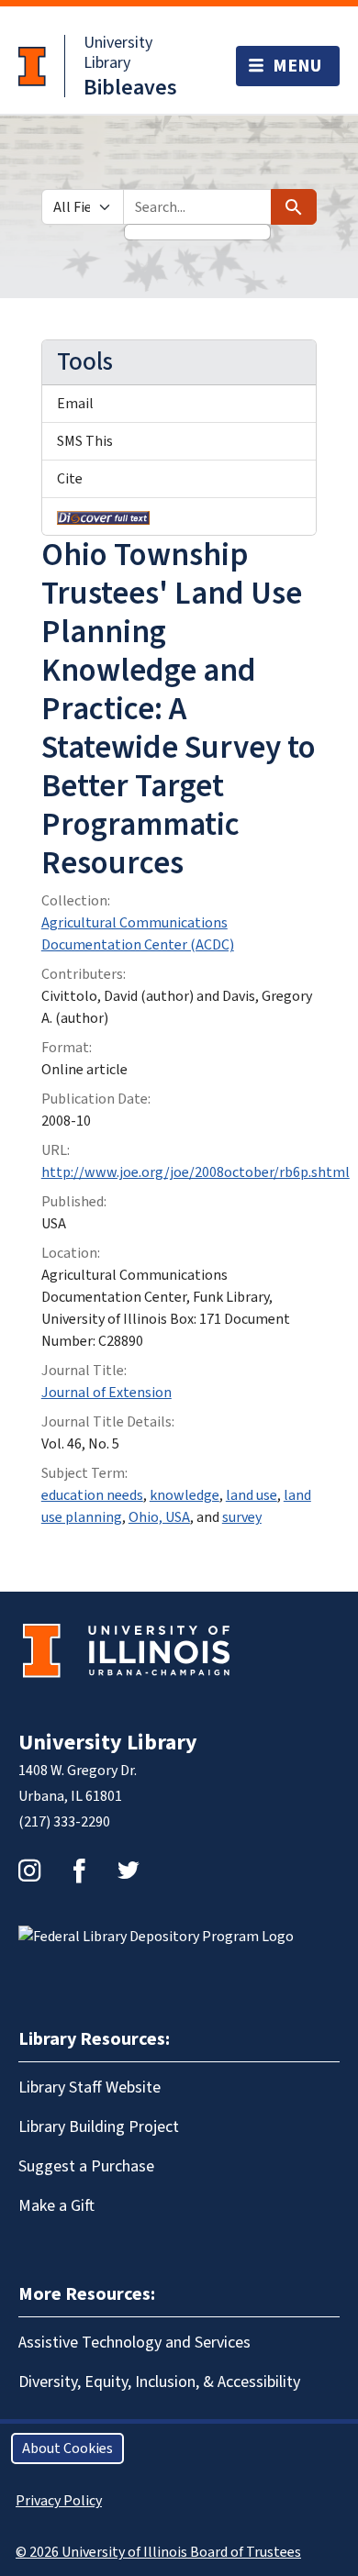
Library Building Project (99, 2127)
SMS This (85, 441)
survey (242, 1517)
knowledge (185, 1495)
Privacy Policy (59, 2501)
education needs (92, 1495)
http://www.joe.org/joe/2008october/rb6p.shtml (196, 1172)
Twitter (129, 1871)
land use (252, 1495)
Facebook (79, 1871)
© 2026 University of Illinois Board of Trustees (158, 2552)
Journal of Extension (106, 1393)
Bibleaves (130, 88)
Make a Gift (56, 2206)
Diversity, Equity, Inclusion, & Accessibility (159, 2382)
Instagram (29, 1871)
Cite (70, 479)
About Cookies (67, 2448)
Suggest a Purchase (86, 2166)
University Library (118, 53)
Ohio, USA (159, 1517)
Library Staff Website (89, 2087)
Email (75, 404)
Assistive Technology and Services (134, 2343)
